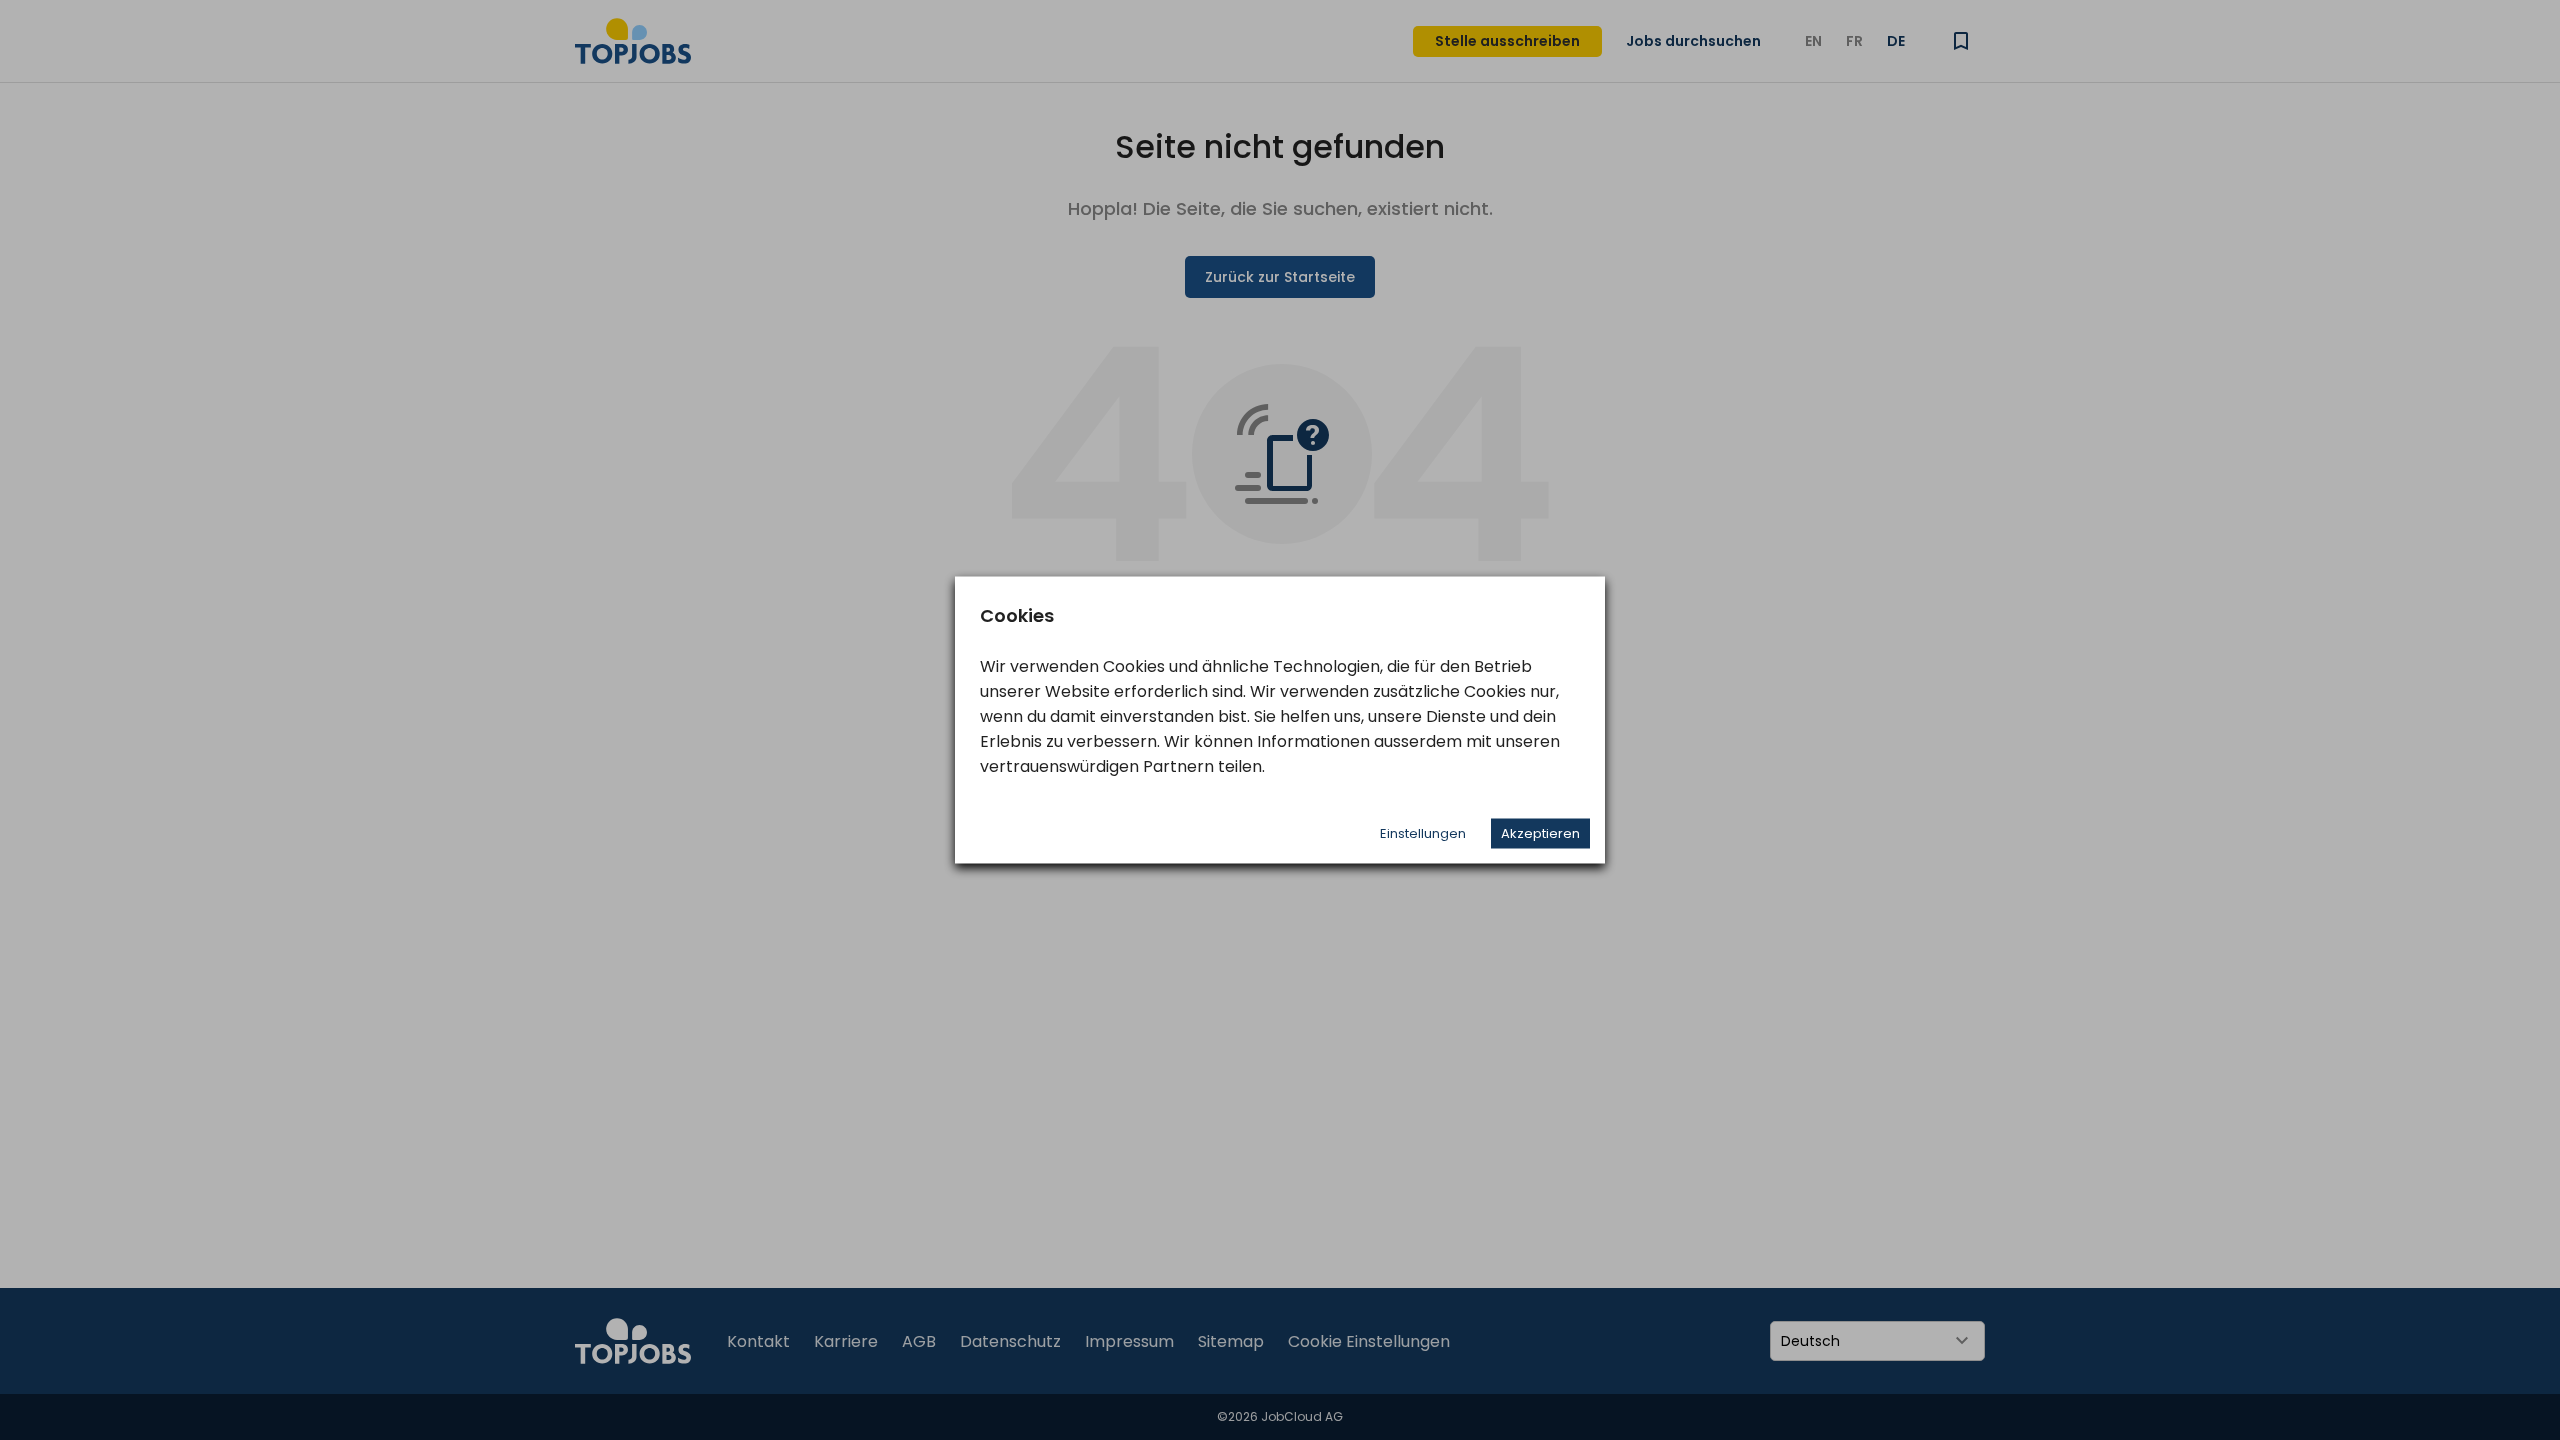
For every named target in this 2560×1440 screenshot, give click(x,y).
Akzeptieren (1540, 833)
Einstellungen (1423, 833)
